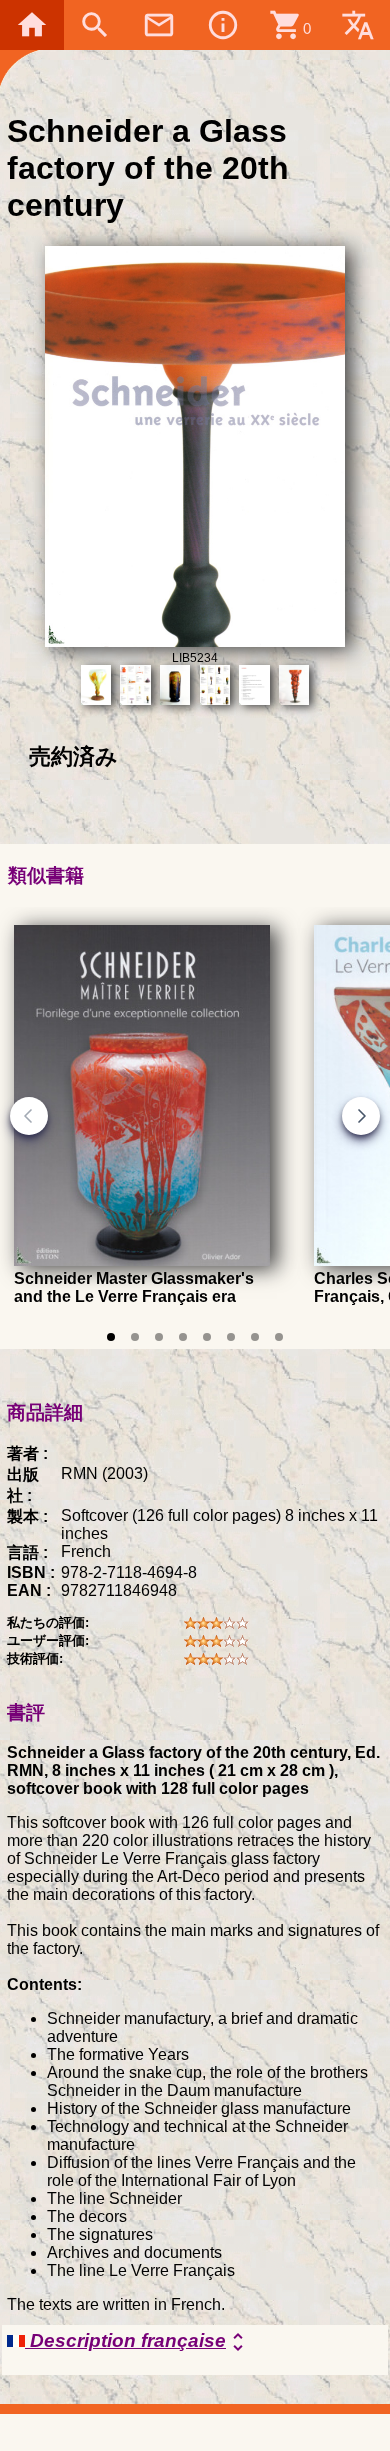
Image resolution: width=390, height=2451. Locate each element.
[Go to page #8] (279, 1337)
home (32, 25)
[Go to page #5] (207, 1337)
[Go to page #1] (111, 1337)
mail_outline (159, 25)
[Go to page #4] (183, 1337)
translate (358, 25)
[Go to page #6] (231, 1337)
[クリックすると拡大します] (195, 641)
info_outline (223, 25)
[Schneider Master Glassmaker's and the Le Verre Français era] (142, 1261)
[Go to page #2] (135, 1337)
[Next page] (361, 1116)
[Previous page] (29, 1116)
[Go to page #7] (255, 1337)
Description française (137, 2342)
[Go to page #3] (159, 1337)
